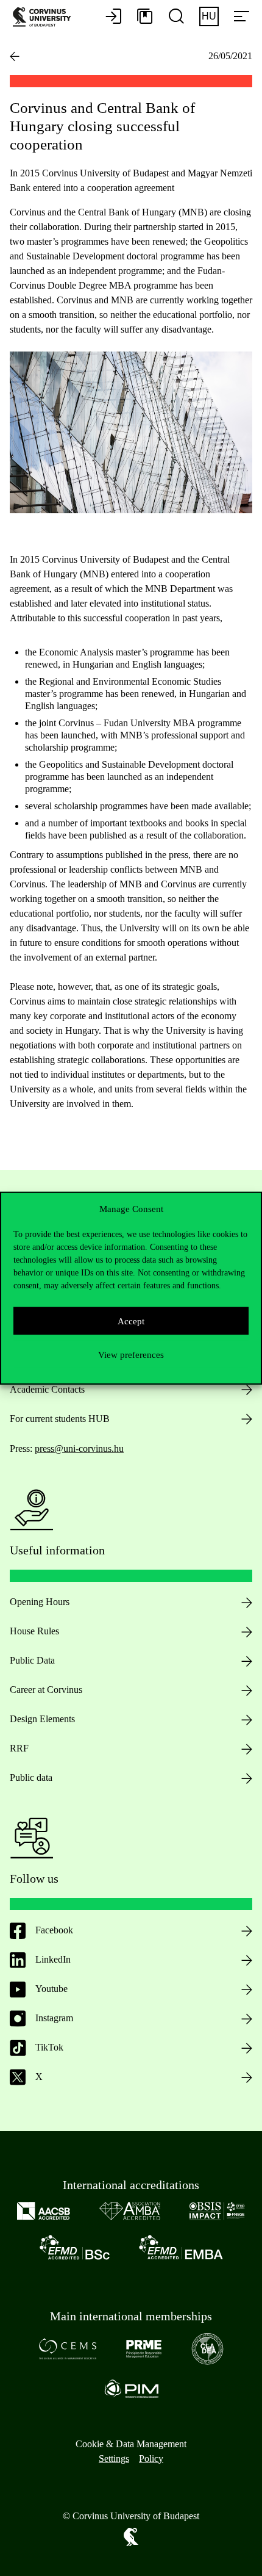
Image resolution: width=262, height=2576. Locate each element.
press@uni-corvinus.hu (79, 1449)
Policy (151, 2459)
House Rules (34, 1631)
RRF (19, 1748)
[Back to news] (15, 56)
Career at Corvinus (46, 1690)
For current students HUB (60, 1419)
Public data (31, 1777)
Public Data (32, 1660)
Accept (131, 1321)
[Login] (113, 17)
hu (209, 16)
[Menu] (241, 17)
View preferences (131, 1354)
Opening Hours (40, 1602)
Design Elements (42, 1719)
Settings (114, 2459)
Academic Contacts (47, 1389)
